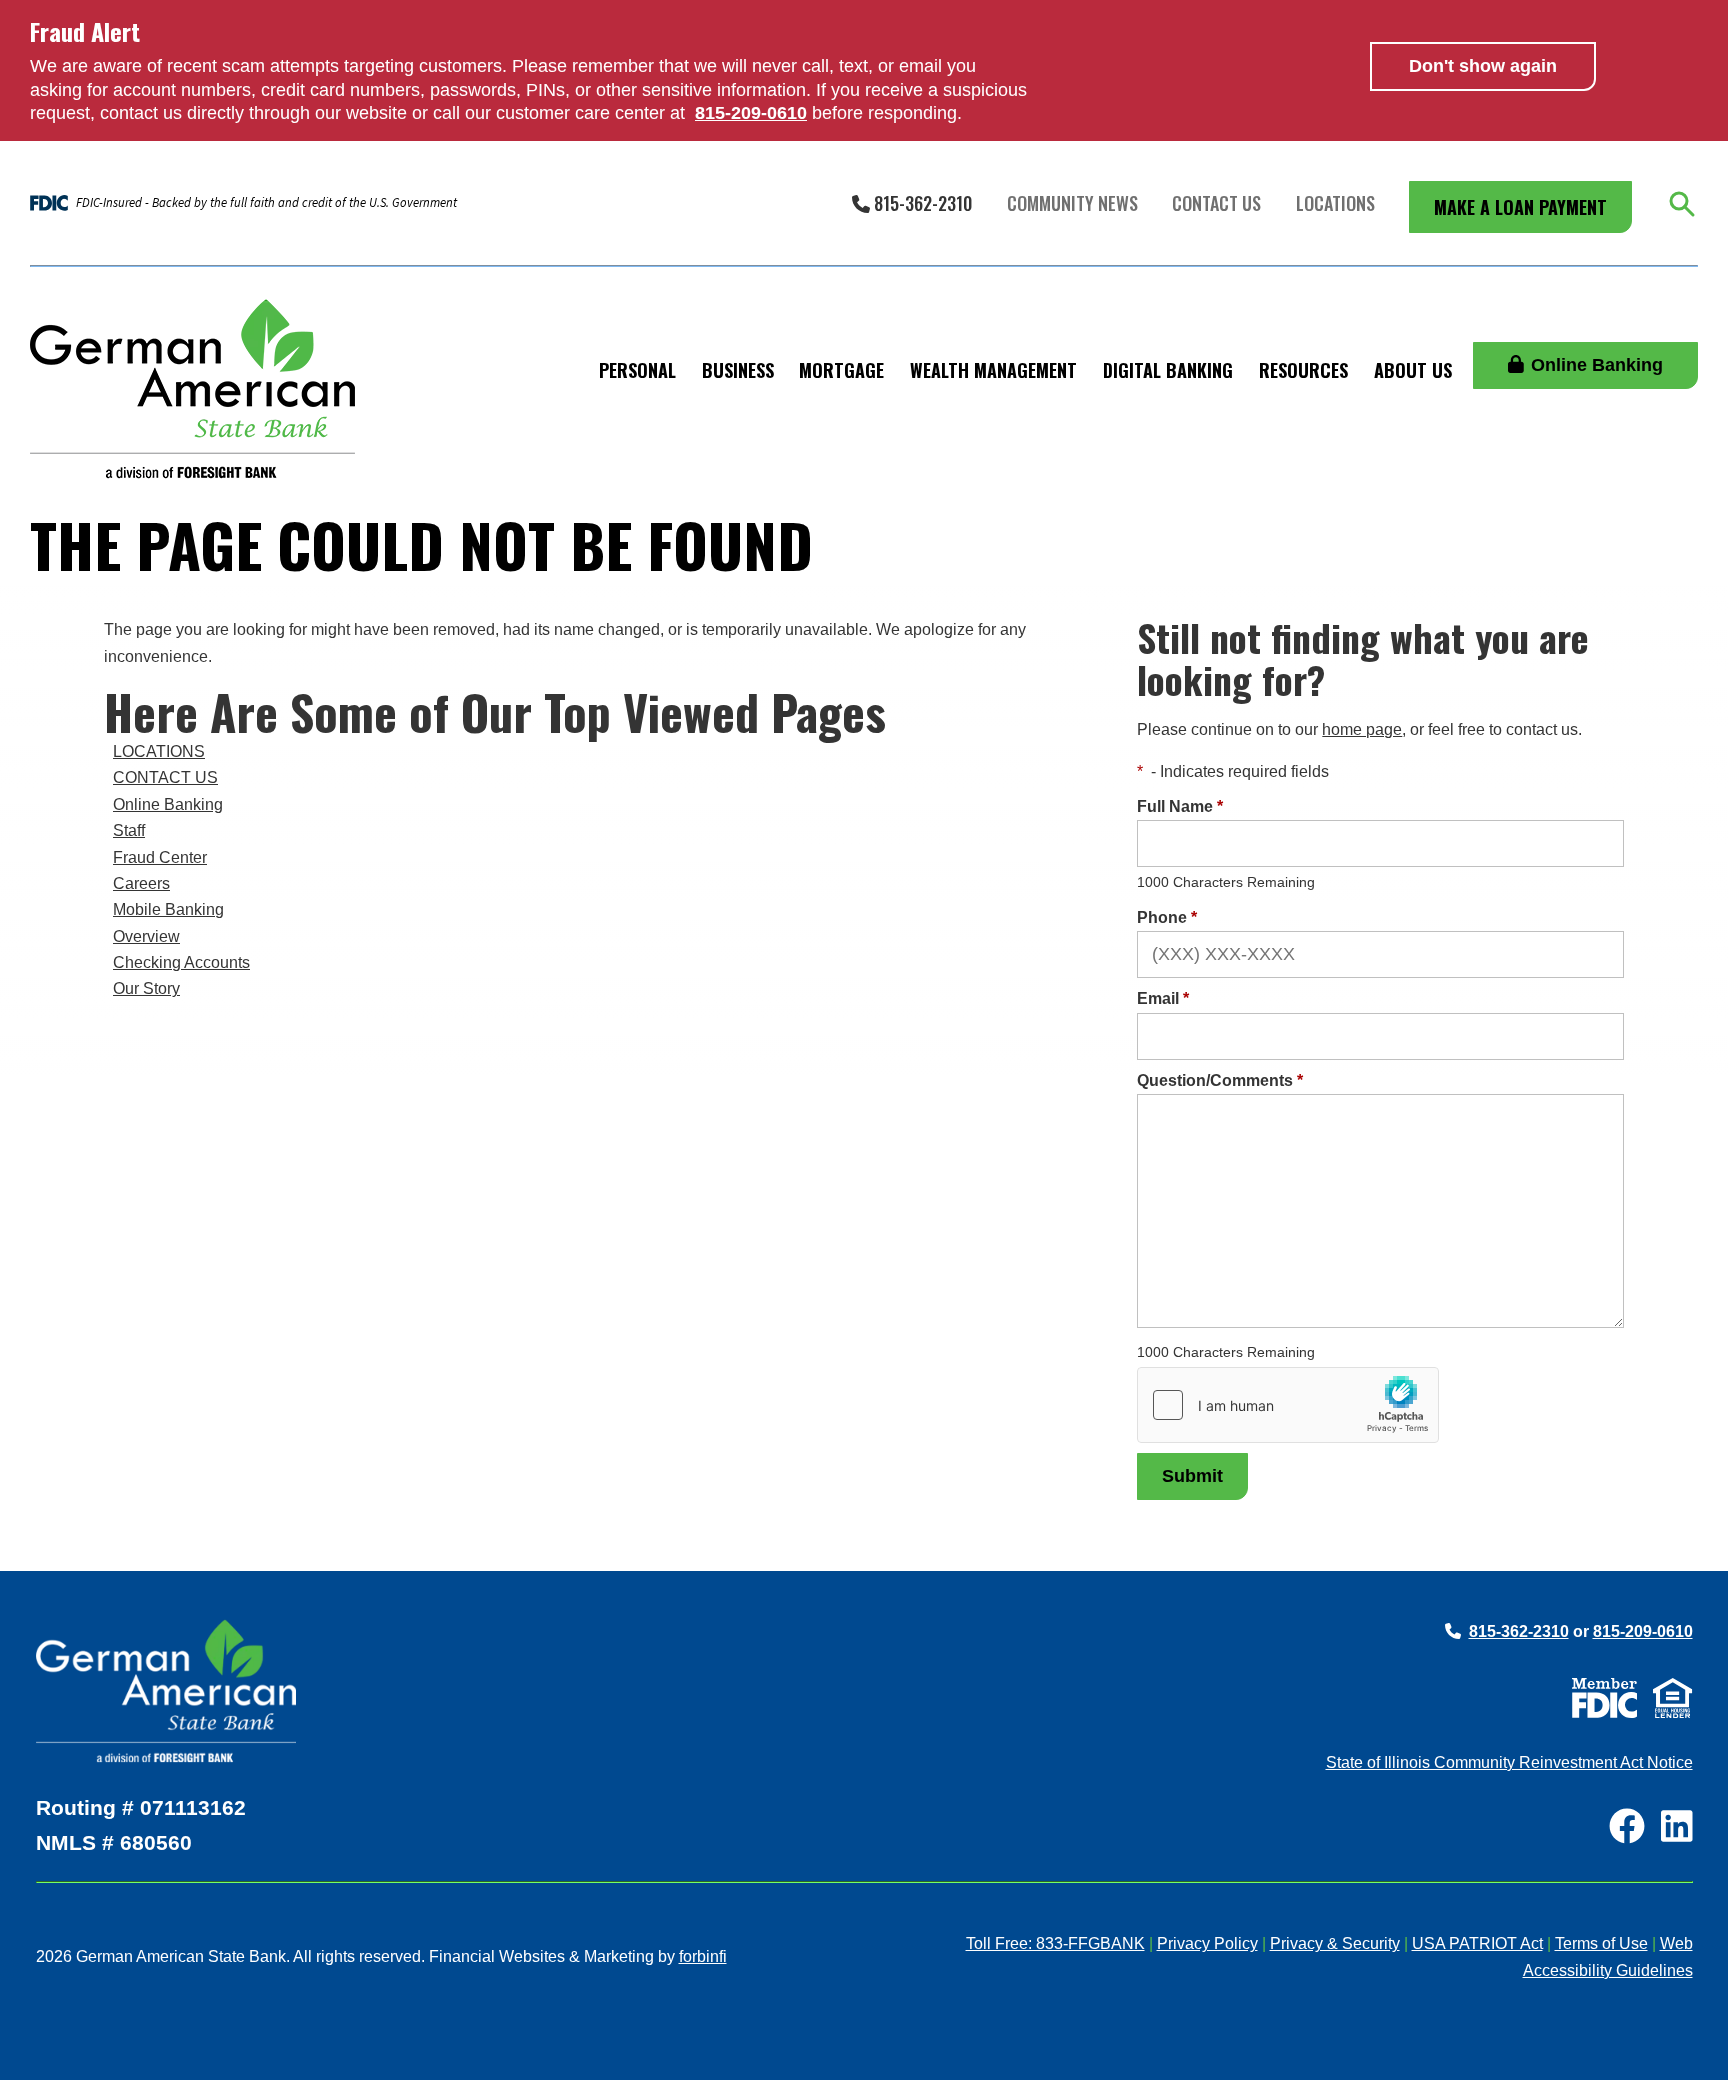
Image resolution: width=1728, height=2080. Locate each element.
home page (1362, 729)
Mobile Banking (168, 909)
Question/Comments (1220, 1080)
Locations (1335, 203)
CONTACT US (165, 777)
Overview (146, 936)
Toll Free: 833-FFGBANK (1055, 1943)
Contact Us (1216, 203)
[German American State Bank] (192, 389)
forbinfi (703, 1956)
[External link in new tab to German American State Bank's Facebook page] (1627, 1828)
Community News (1072, 203)
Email (1163, 998)
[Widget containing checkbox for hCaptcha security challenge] (1288, 1405)
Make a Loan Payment (1520, 207)
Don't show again (1483, 66)
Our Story (146, 988)
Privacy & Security (1335, 1943)
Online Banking (1597, 365)
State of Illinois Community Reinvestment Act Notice (1509, 1762)
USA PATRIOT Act (1477, 1943)
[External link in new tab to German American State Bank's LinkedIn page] (1677, 1828)
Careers (141, 883)
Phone (1167, 917)
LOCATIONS (159, 751)
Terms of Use (1601, 1943)
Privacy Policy (1207, 1943)
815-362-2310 (921, 203)
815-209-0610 (1643, 1631)
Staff (129, 830)
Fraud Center (160, 857)
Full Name (1180, 806)
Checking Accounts (181, 962)
